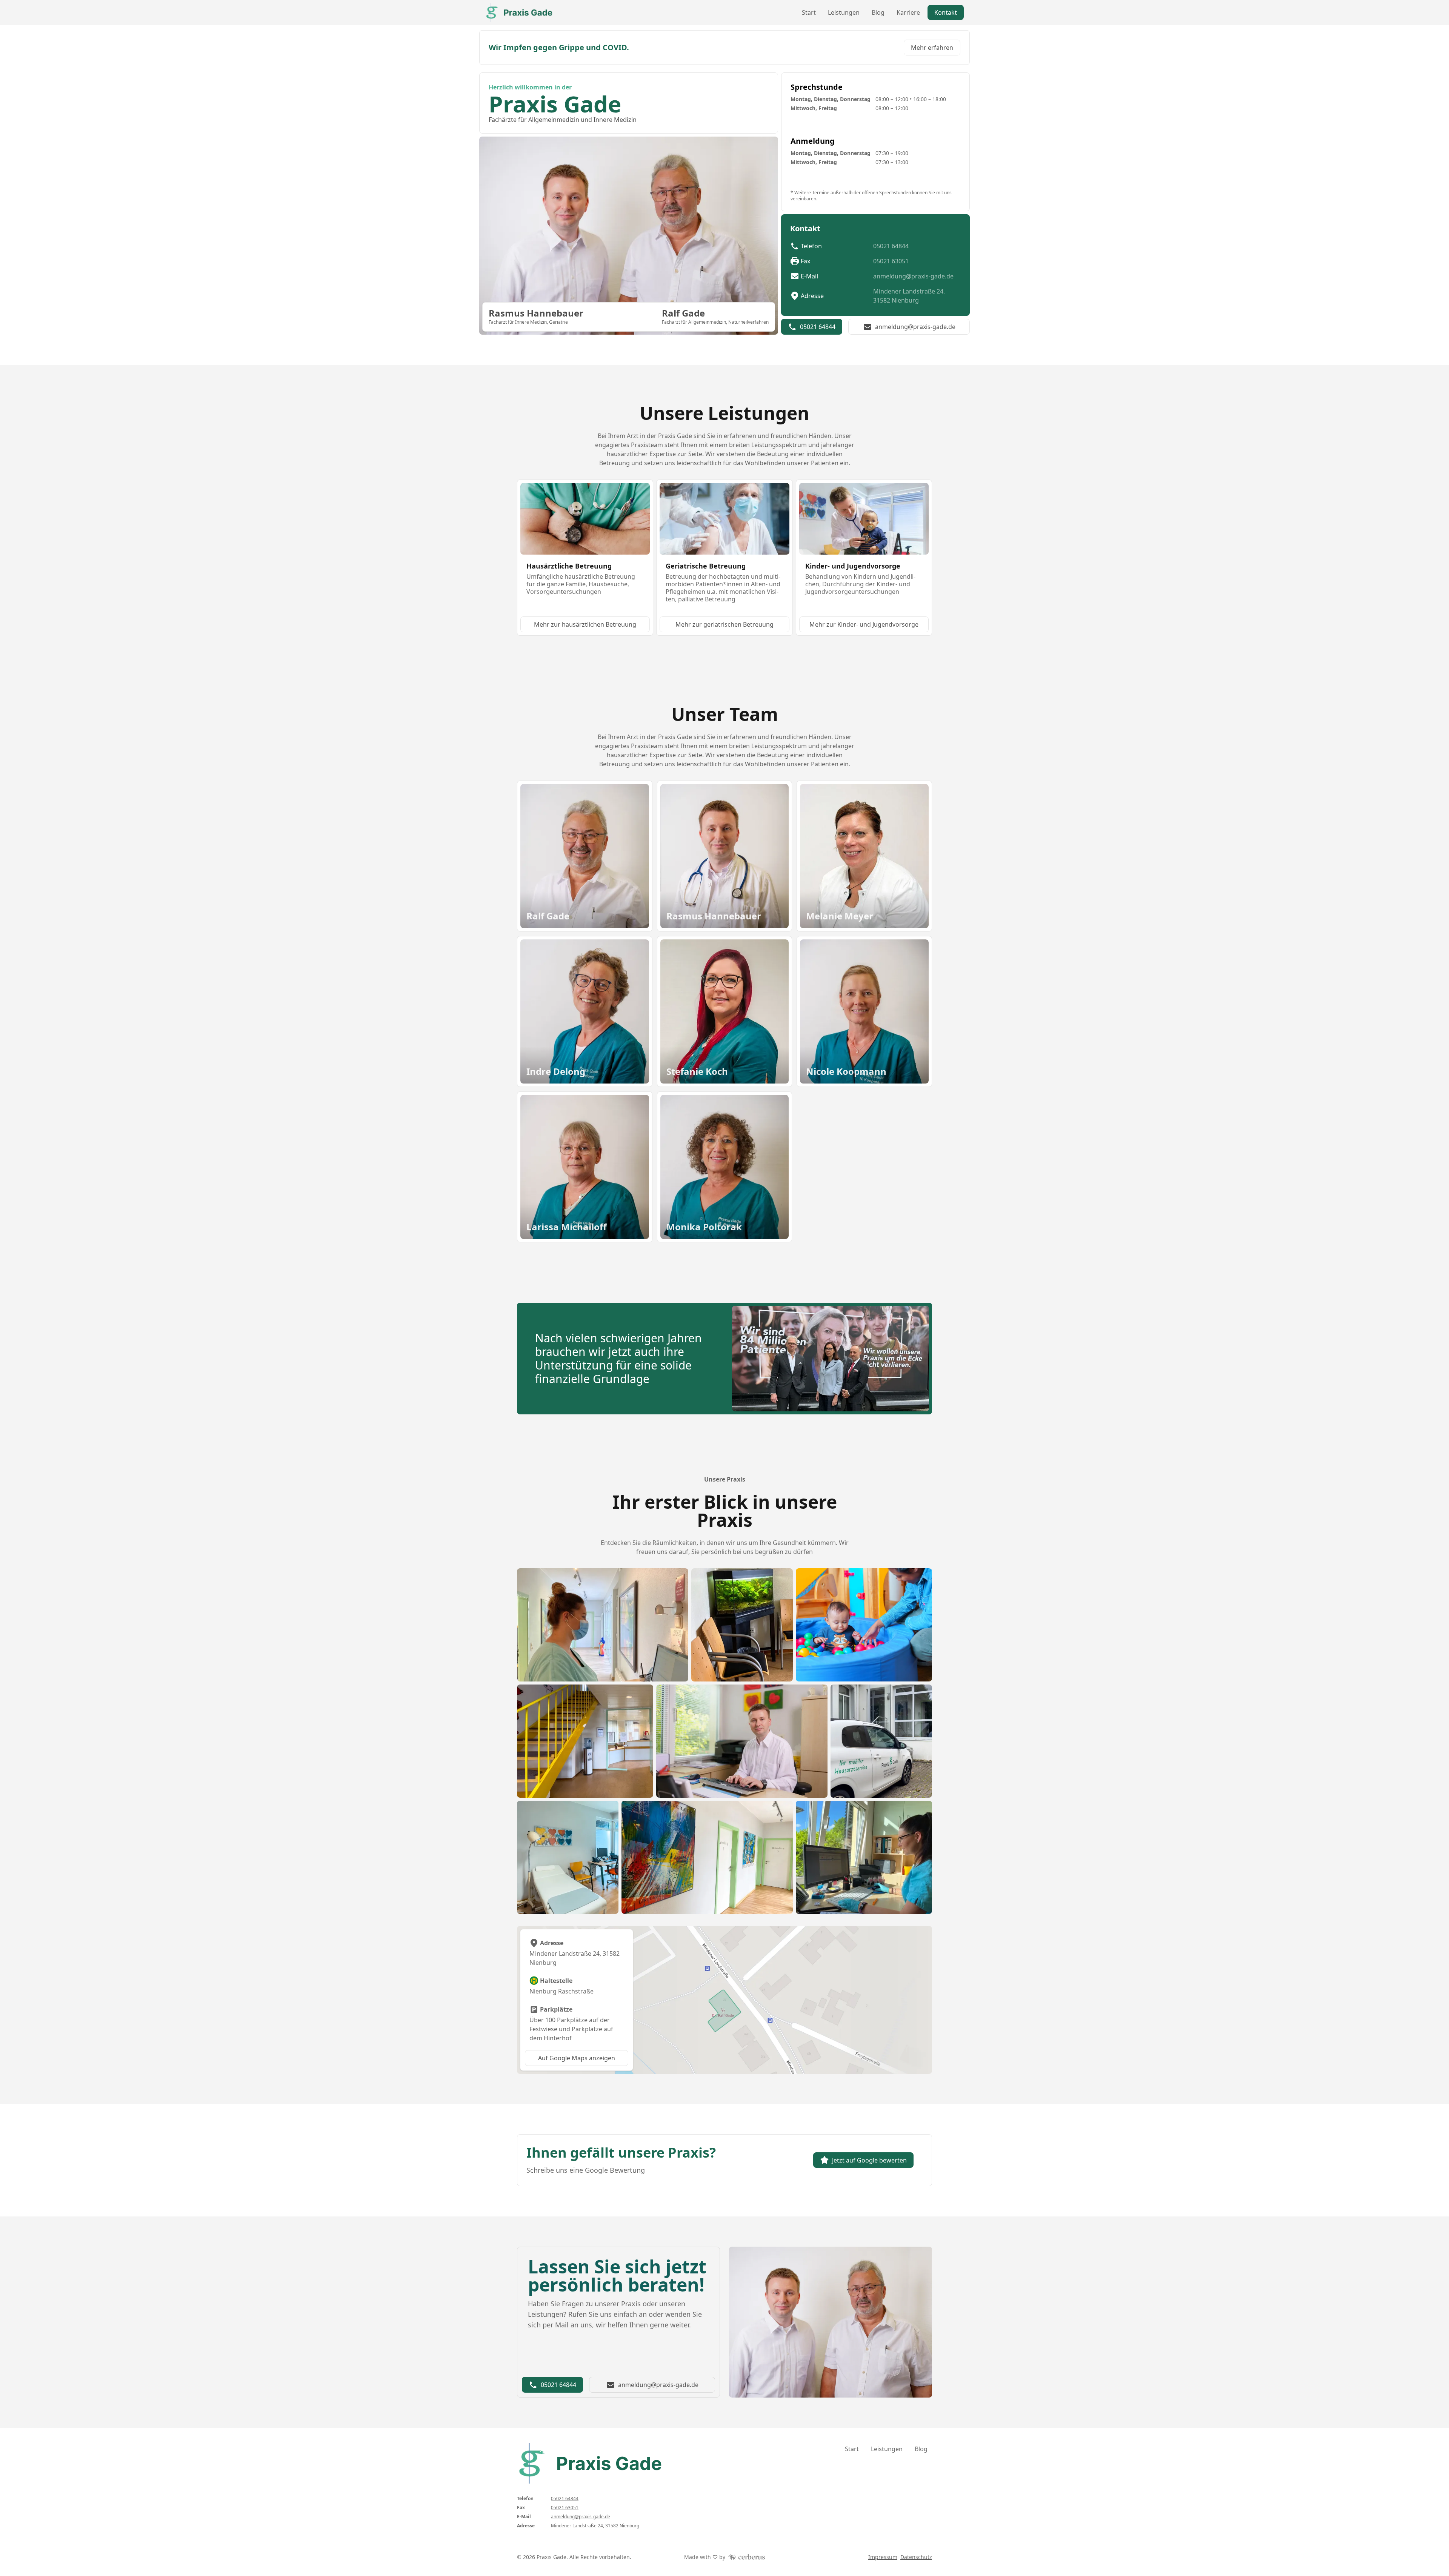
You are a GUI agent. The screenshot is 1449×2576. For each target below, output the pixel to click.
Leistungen (844, 12)
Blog (878, 12)
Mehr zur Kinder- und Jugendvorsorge (864, 624)
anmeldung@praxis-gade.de (913, 276)
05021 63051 (891, 261)
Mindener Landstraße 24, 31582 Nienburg (909, 296)
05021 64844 (891, 246)
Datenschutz (916, 2557)
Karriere (908, 12)
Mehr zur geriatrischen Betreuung (724, 624)
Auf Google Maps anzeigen (577, 2058)
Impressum (883, 2557)
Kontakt (946, 12)
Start (809, 12)
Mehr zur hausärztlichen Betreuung (585, 624)
